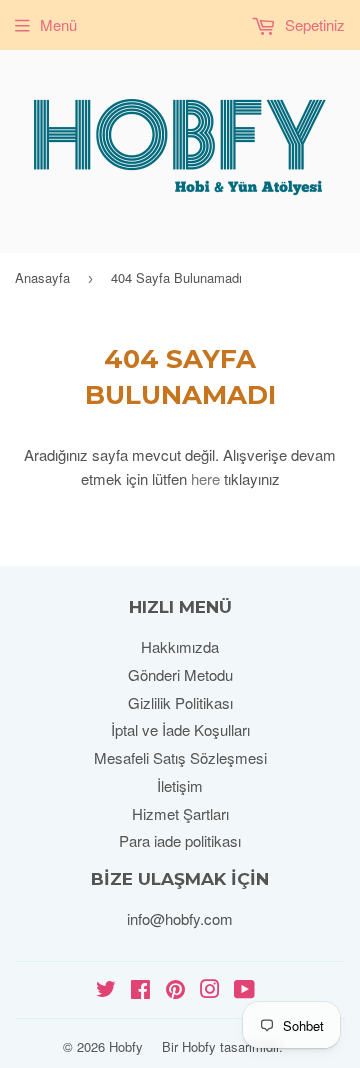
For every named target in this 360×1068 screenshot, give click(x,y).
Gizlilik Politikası (180, 702)
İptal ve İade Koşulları (180, 729)
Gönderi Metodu (180, 674)
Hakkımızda (180, 646)
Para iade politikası (180, 840)
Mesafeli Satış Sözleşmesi (180, 757)
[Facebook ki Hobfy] (140, 990)
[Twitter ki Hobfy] (106, 990)
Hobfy (126, 1046)
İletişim (180, 785)
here (205, 478)
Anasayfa (42, 277)
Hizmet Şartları (180, 813)
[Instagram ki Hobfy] (210, 990)
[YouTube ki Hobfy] (244, 990)
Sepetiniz (313, 24)
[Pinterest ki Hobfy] (175, 990)
